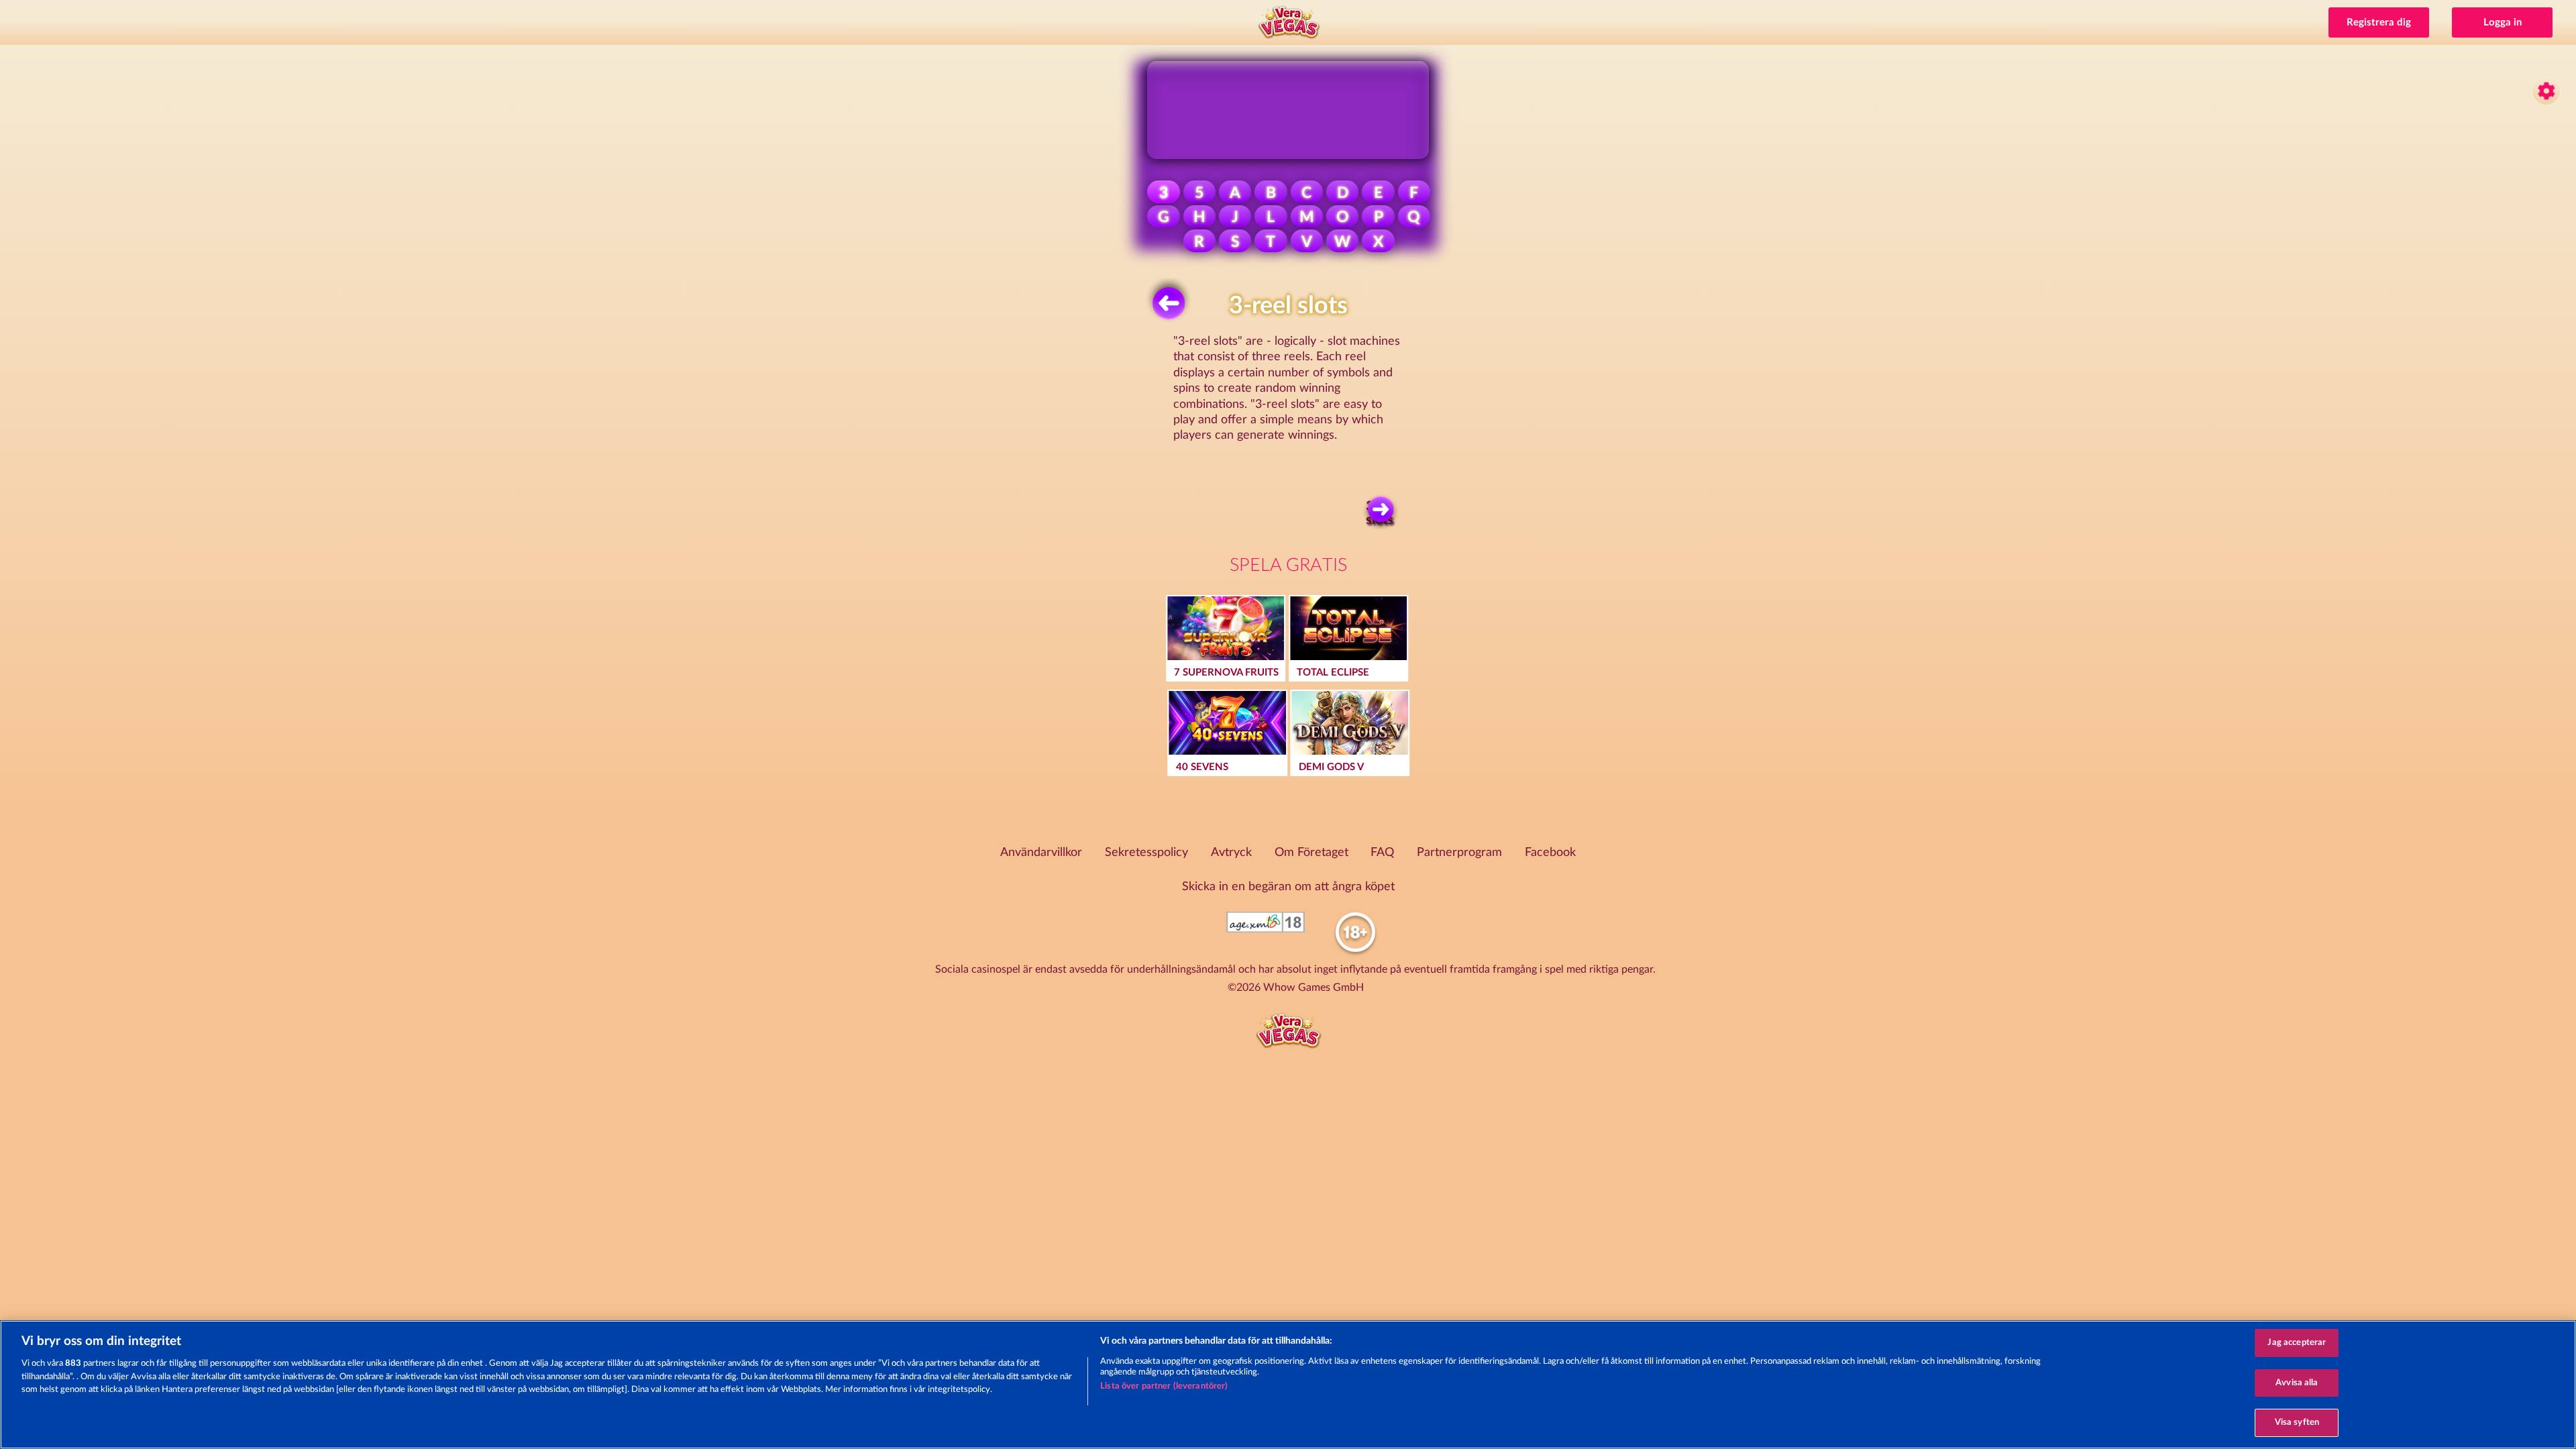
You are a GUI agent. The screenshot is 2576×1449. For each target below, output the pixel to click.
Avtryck (1231, 853)
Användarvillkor (1041, 853)
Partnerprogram (1459, 853)
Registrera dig (2379, 22)
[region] (1288, 1385)
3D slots (1380, 513)
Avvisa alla (2297, 1383)
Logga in (2503, 22)
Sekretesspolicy (1146, 853)
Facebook (1550, 853)
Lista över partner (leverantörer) (1164, 1386)
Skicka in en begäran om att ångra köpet (1288, 887)
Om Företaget (1311, 853)
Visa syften (2297, 1423)
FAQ (1382, 853)
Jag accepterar (2297, 1343)
